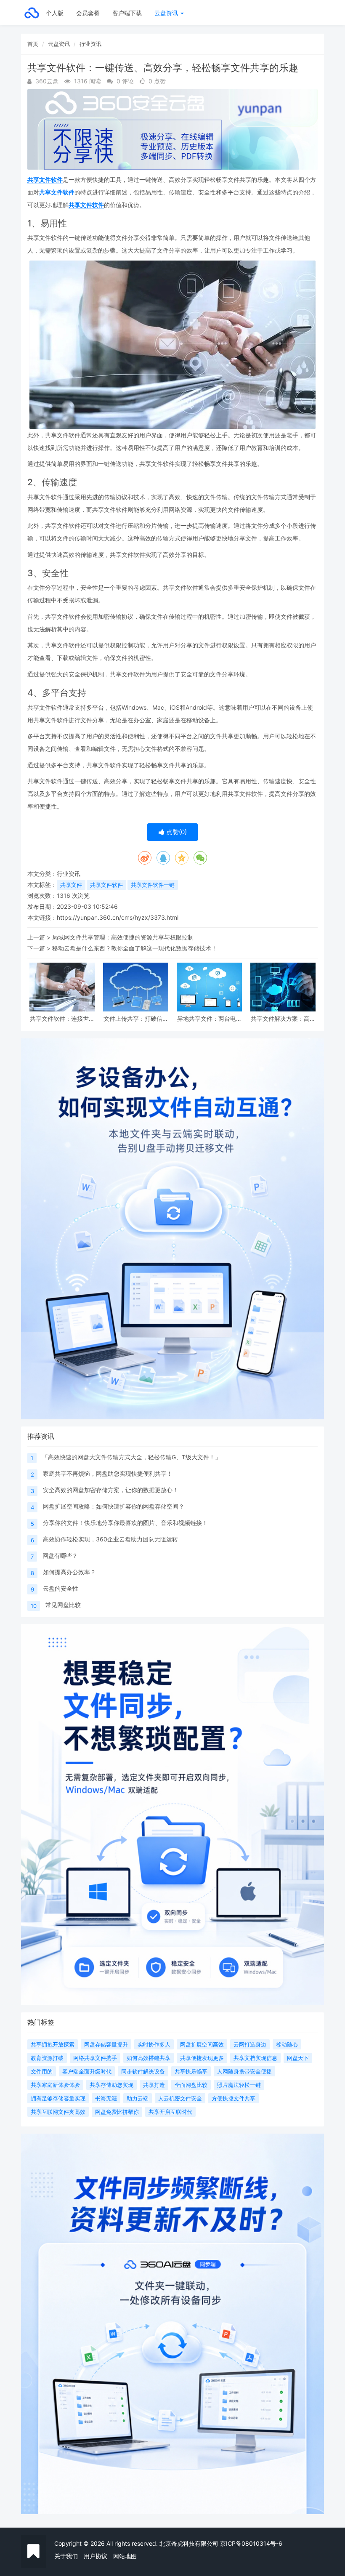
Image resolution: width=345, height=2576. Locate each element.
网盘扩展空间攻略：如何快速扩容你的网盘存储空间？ (114, 1506)
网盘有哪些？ (60, 1555)
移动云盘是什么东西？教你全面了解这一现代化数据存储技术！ (135, 948)
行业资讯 (90, 44)
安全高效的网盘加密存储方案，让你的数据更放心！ (111, 1490)
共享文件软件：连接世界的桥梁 (62, 1018)
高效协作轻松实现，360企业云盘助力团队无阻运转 (110, 1539)
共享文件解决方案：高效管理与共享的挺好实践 (283, 1018)
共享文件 (71, 885)
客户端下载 (127, 13)
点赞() (176, 832)
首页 (33, 44)
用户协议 (96, 2556)
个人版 (55, 13)
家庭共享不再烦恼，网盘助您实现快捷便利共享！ (108, 1473)
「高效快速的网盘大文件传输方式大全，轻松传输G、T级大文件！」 (131, 1457)
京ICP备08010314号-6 (251, 2543)
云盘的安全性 (61, 1588)
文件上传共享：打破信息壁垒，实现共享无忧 (136, 1018)
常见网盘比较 (63, 1605)
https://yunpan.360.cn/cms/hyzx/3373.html (118, 917)
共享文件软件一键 (153, 885)
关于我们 (66, 2556)
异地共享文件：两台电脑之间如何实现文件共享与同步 (210, 1018)
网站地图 (125, 2556)
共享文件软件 (45, 180)
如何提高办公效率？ (69, 1572)
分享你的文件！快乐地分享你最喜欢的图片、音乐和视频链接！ (125, 1523)
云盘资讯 (167, 13)
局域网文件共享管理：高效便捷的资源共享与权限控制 (123, 937)
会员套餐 (88, 13)
